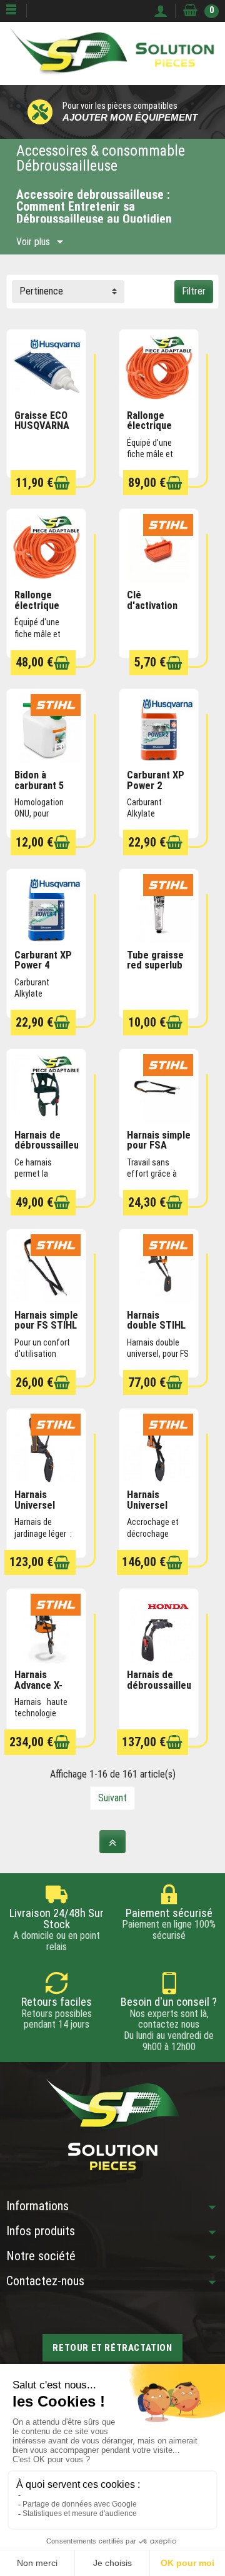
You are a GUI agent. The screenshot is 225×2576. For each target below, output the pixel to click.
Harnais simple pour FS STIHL (46, 1321)
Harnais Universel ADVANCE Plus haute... (158, 1510)
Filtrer (194, 291)
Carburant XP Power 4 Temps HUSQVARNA (43, 971)
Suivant (112, 1798)
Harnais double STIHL (156, 1321)
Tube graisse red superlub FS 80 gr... (155, 965)
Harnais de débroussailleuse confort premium (52, 1151)
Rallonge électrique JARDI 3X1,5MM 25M (43, 611)
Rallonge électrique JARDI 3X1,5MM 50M (156, 431)
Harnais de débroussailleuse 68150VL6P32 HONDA (164, 1690)
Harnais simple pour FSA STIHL (159, 1145)
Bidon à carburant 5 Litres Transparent (41, 791)
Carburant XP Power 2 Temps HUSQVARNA (156, 791)
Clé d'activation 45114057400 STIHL (154, 611)
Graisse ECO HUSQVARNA (42, 421)
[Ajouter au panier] (62, 483)
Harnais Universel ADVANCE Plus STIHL (46, 1510)
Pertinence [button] (41, 291)
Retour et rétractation (112, 2348)
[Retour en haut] (112, 1842)
